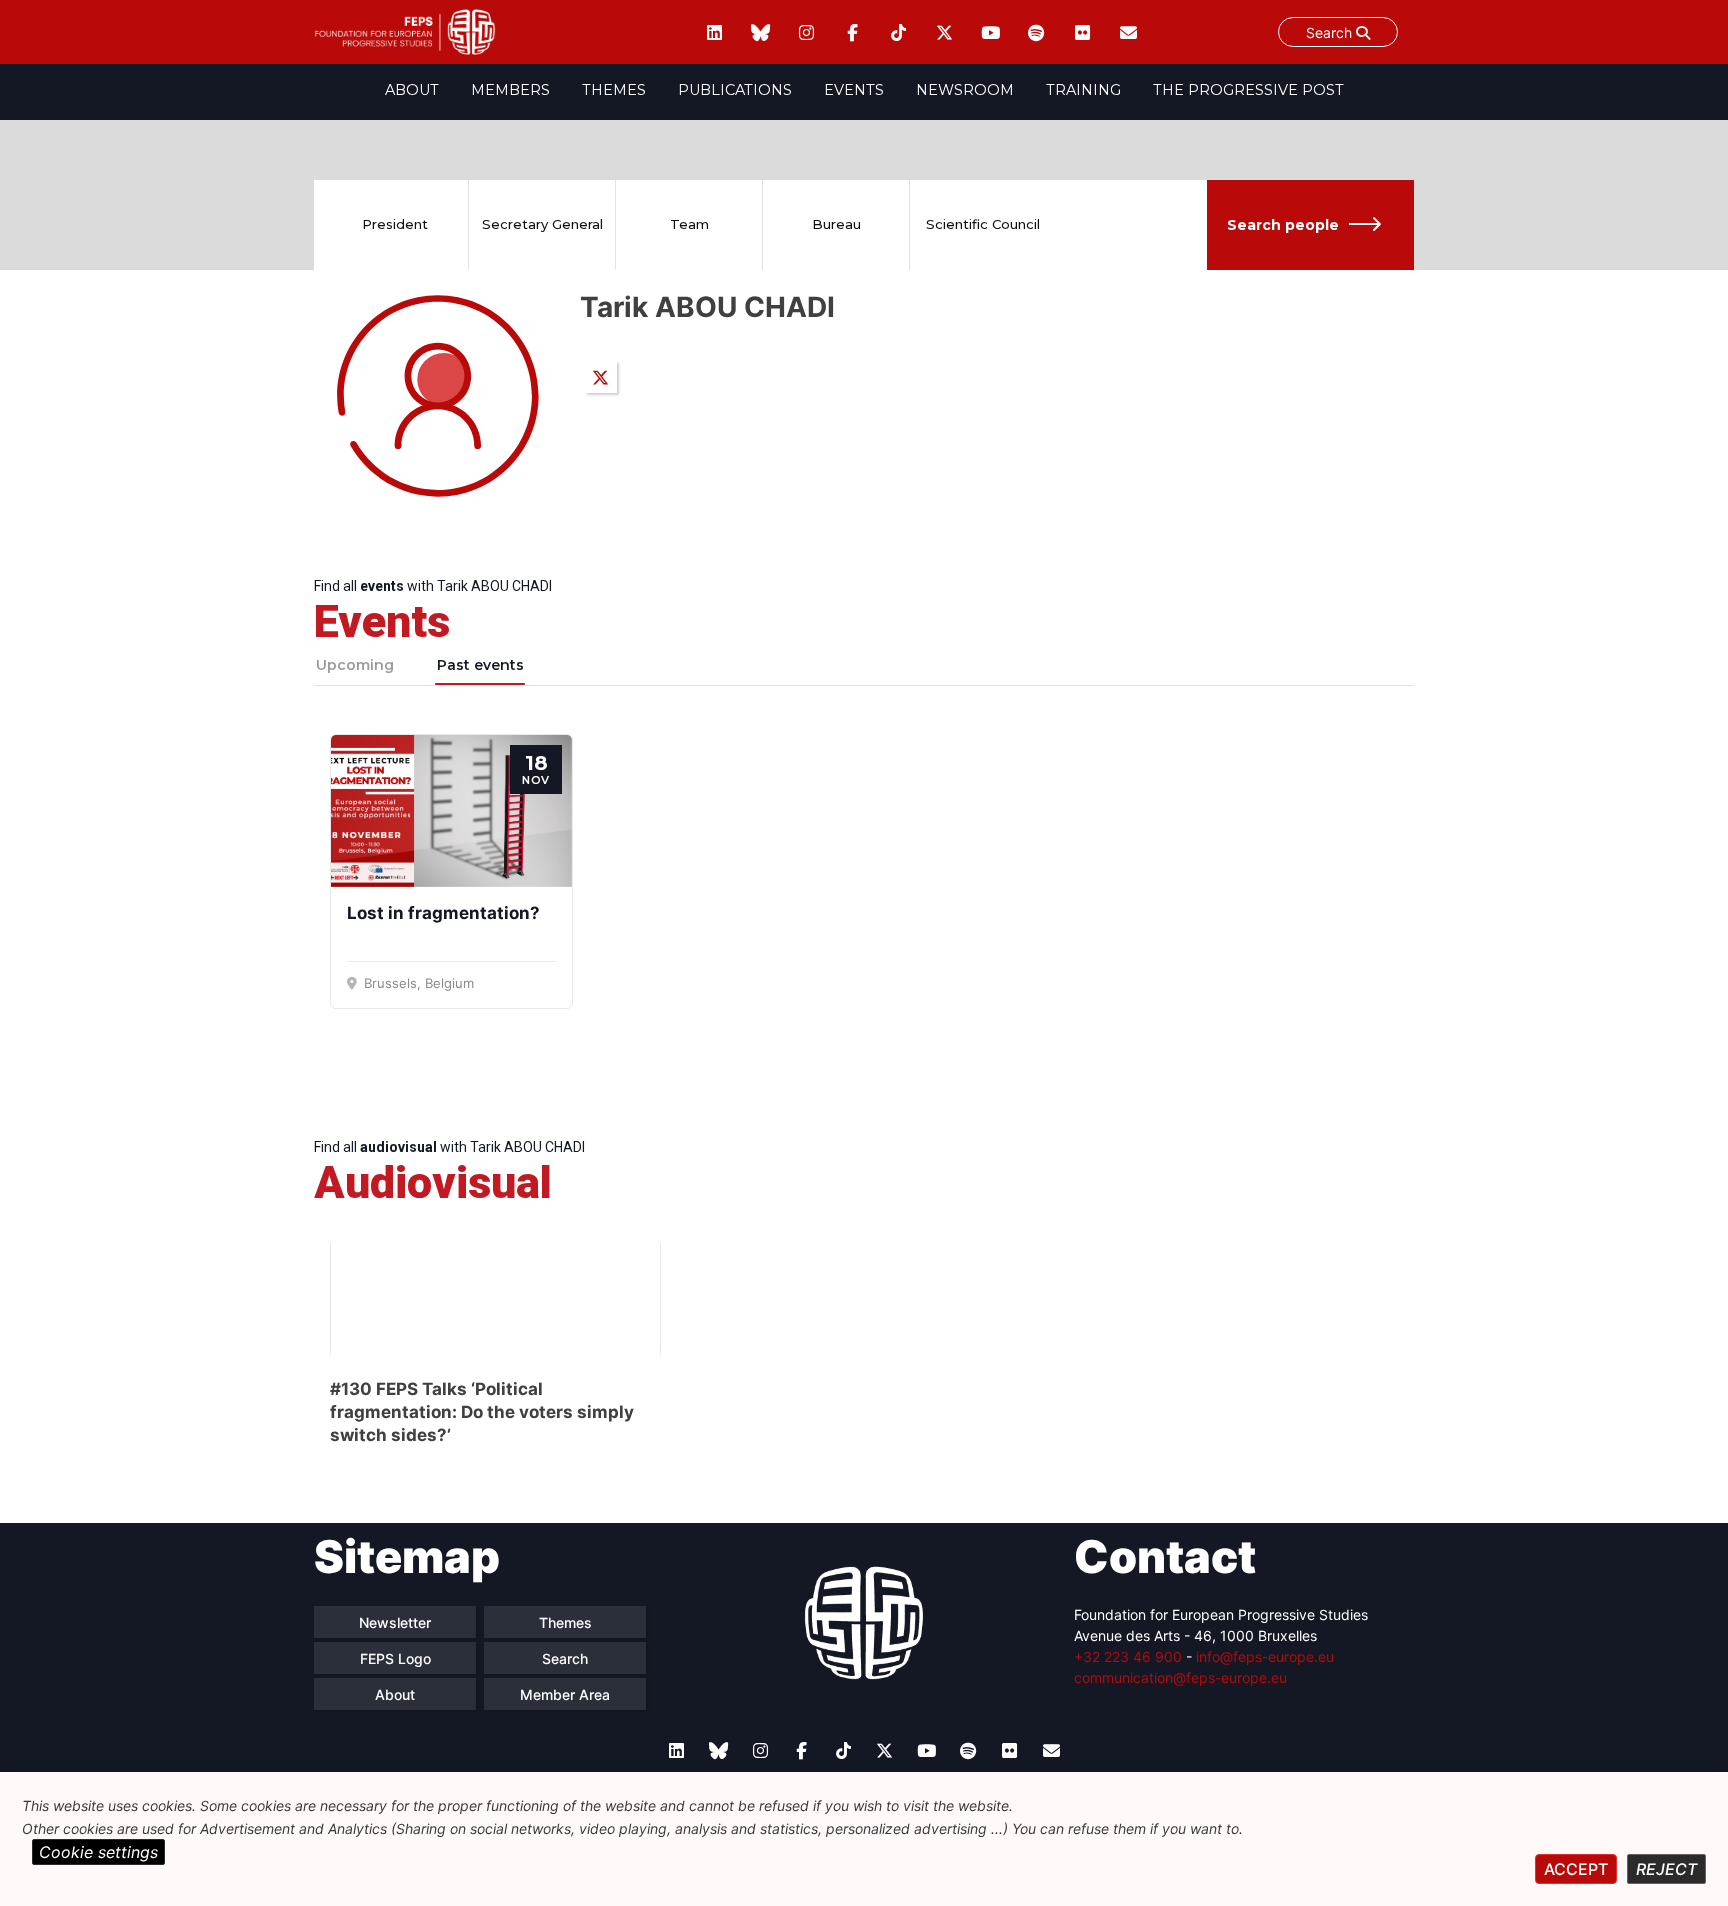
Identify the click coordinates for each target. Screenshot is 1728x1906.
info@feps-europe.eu (1265, 1656)
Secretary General (542, 224)
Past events (480, 665)
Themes (614, 90)
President (395, 224)
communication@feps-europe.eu (1180, 1677)
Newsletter (395, 1622)
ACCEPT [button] (1576, 1869)
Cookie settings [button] (98, 1852)
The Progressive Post (1248, 90)
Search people (1283, 225)
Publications (735, 90)
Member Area (565, 1694)
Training (1083, 90)
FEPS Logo (395, 1658)
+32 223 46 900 (1128, 1656)
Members (510, 90)
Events (854, 90)
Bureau (836, 224)
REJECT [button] (1666, 1869)
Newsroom (965, 90)
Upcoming (355, 665)
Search (1331, 32)
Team (689, 224)
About (412, 90)
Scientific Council (983, 224)
